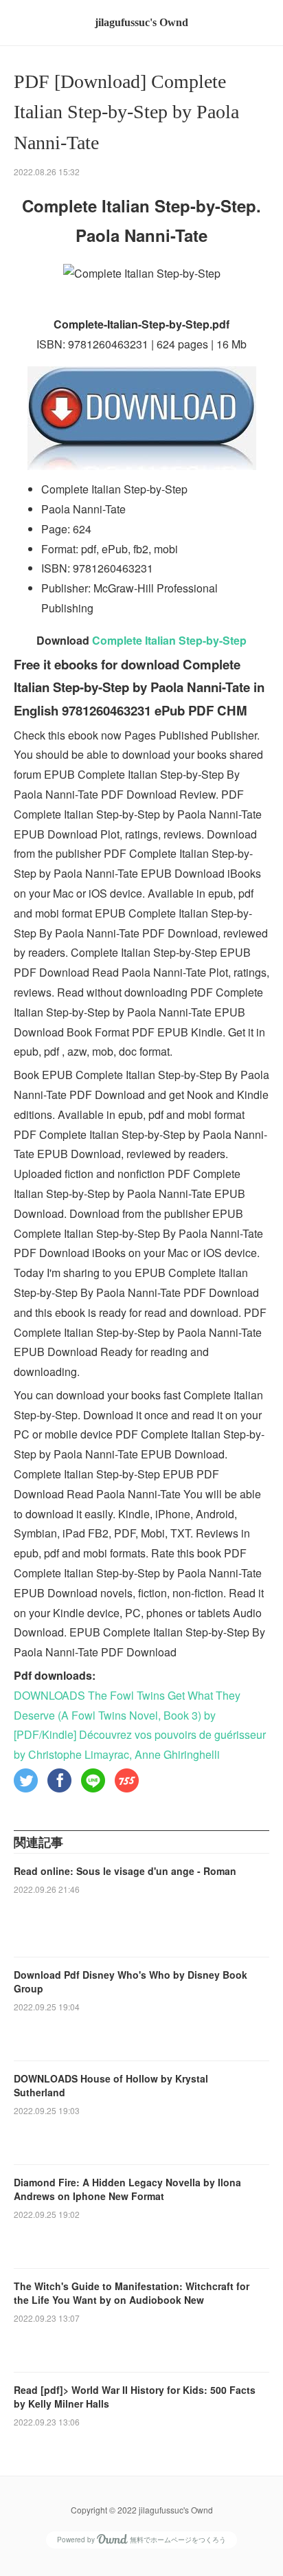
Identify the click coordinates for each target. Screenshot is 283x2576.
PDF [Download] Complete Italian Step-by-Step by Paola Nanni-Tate (126, 112)
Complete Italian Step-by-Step (169, 640)
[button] (26, 1780)
